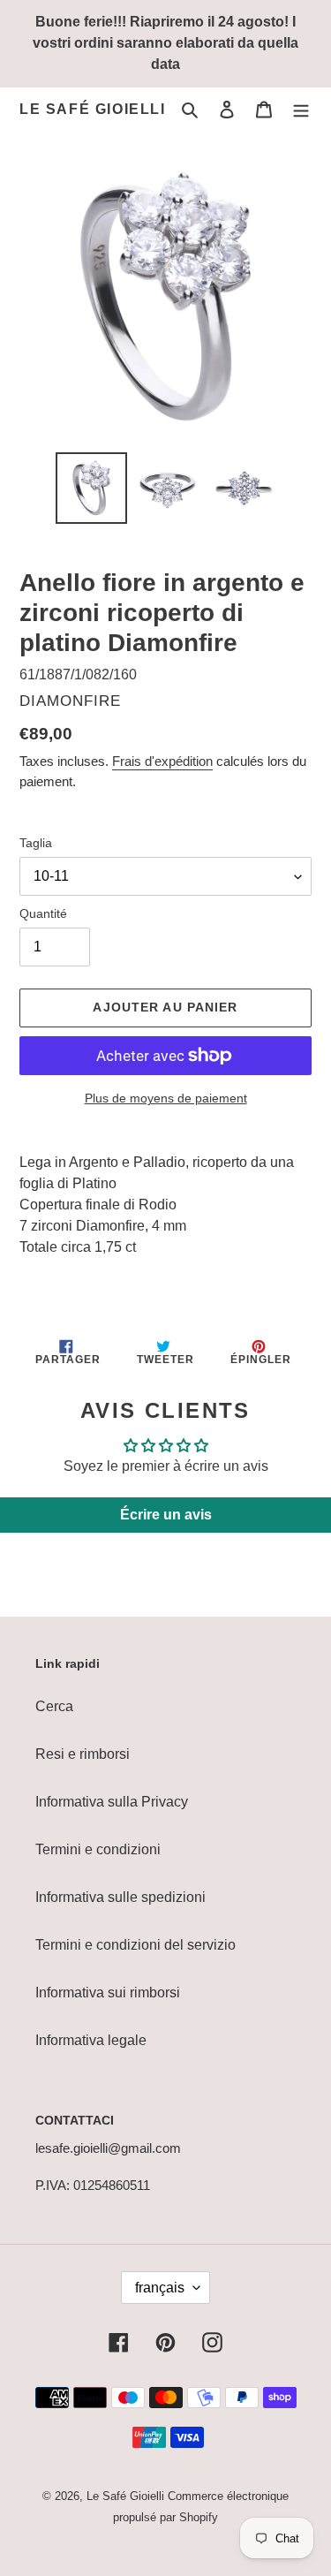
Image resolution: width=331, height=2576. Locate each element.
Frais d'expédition (162, 761)
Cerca (54, 1706)
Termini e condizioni (98, 1849)
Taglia (36, 843)
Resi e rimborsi (83, 1754)
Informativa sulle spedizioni (120, 1897)
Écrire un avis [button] (166, 1515)
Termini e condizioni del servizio (135, 1945)
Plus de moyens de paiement (166, 1098)
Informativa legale (91, 2040)
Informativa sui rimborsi (108, 1993)
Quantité (43, 913)
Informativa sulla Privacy (112, 1802)
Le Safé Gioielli (93, 109)
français (160, 2288)
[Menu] (301, 110)
